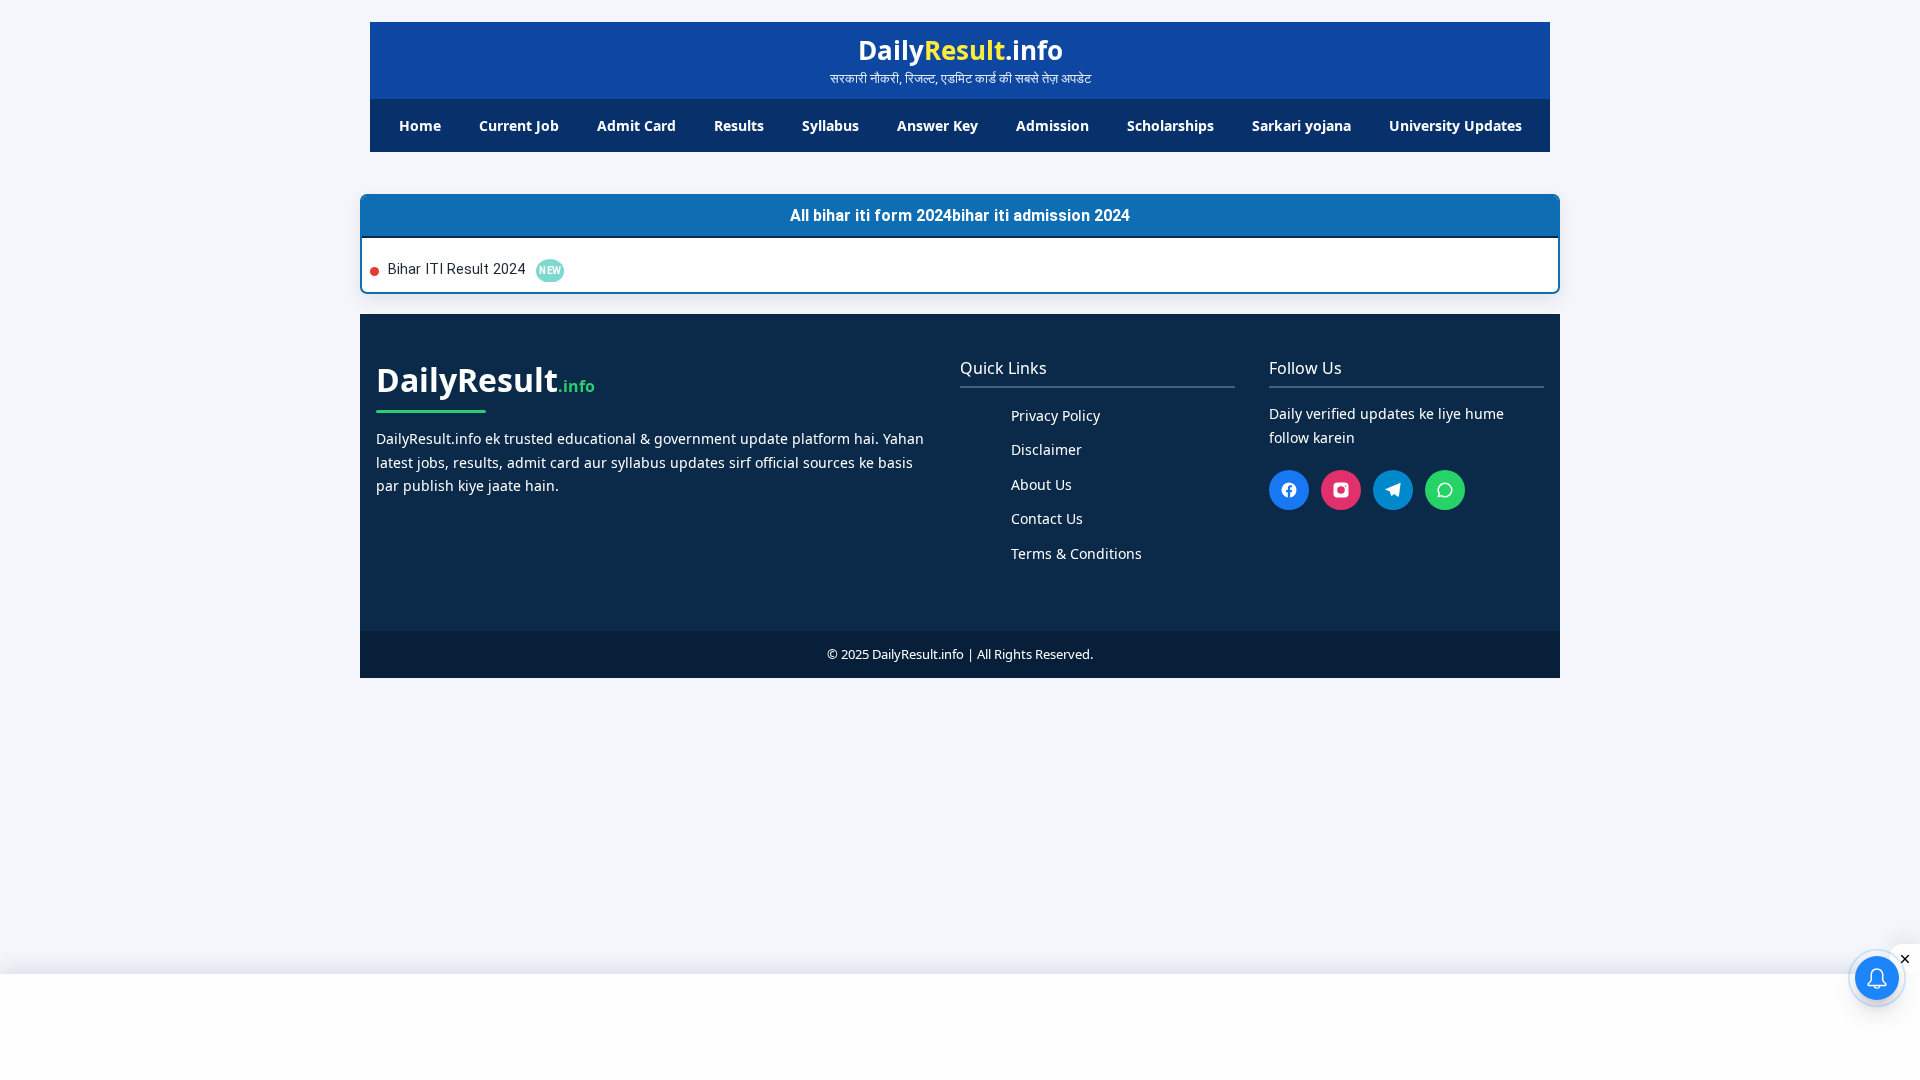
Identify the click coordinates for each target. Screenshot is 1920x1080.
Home (420, 125)
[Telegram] (1393, 490)
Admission (1052, 125)
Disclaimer (1046, 449)
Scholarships (1170, 125)
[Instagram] (1341, 490)
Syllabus (830, 125)
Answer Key (937, 125)
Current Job (519, 125)
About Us (1041, 484)
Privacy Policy (1055, 415)
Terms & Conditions (1076, 553)
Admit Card (636, 125)
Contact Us (1047, 518)
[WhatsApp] (1445, 490)
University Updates (1455, 125)
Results (739, 125)
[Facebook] (1289, 490)
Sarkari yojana (1301, 125)
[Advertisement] (960, 1024)
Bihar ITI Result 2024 (458, 269)
